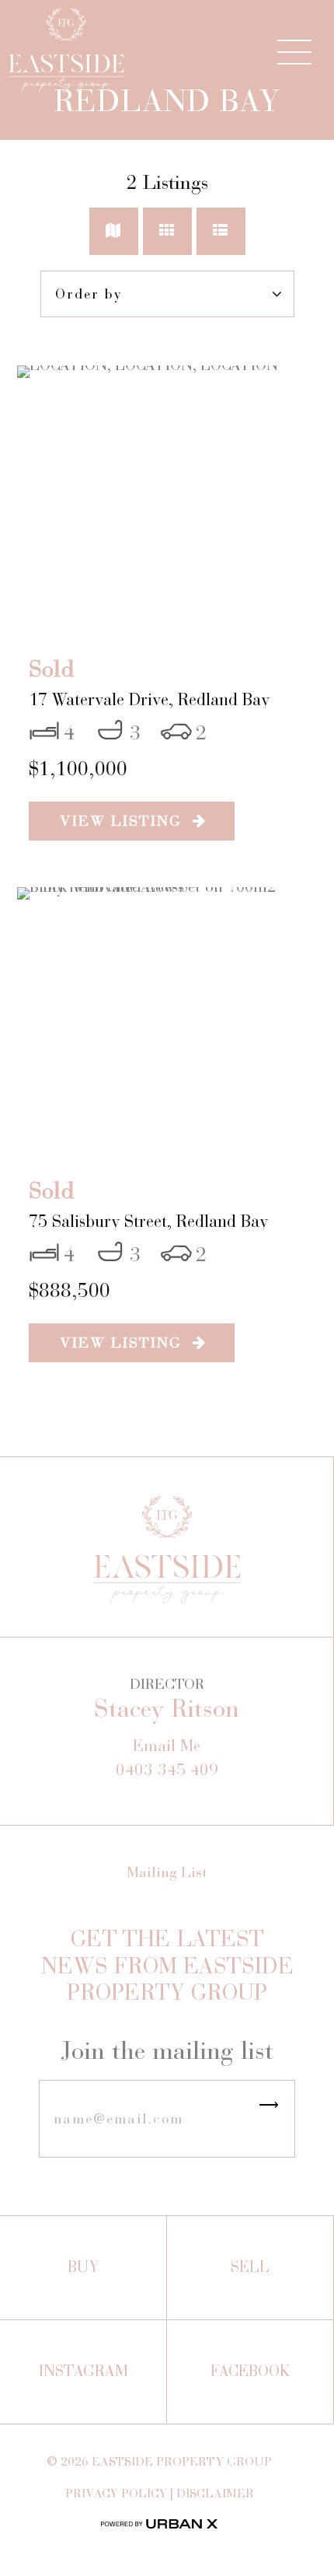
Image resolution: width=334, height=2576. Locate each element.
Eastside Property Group (182, 2461)
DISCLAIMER (215, 2493)
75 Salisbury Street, (148, 1221)
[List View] (221, 231)
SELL (250, 2267)
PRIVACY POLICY (116, 2493)
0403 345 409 (167, 1770)
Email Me (167, 1746)
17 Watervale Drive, (149, 699)
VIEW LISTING (126, 821)
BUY (83, 2267)
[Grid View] (167, 231)
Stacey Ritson (167, 1709)
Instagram (83, 2371)
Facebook (250, 2371)
